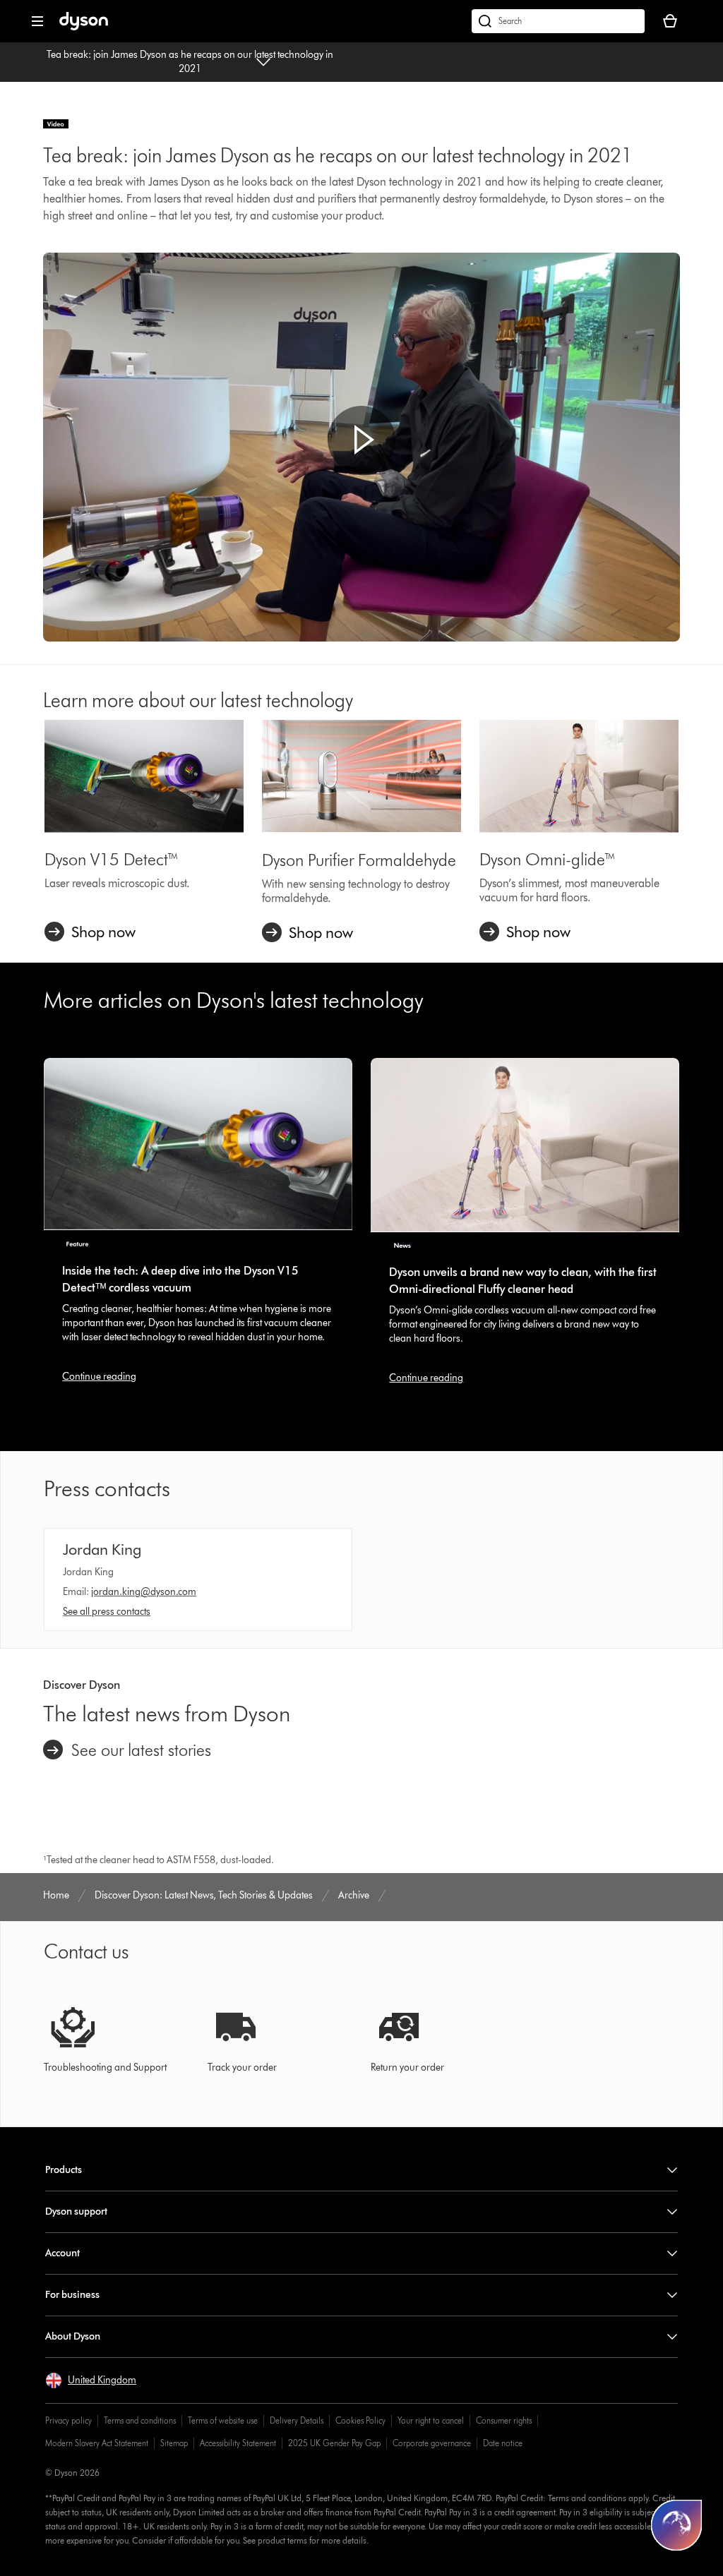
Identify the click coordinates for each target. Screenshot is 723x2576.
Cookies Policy (360, 2420)
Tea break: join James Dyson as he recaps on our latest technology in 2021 (190, 62)
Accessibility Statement (238, 2443)
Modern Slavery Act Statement (97, 2443)
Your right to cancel (431, 2420)
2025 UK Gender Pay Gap (334, 2443)
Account (62, 2253)
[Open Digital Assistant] (676, 2525)
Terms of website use (223, 2420)
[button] (361, 440)
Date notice (503, 2443)
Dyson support (76, 2211)
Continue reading (99, 1377)
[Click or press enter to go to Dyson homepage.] (84, 27)
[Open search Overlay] (558, 21)
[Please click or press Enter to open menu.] (37, 21)
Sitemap (174, 2443)
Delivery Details (297, 2420)
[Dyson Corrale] (361, 776)
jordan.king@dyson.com (144, 1592)
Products (64, 2170)
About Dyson (73, 2336)
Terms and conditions (140, 2420)
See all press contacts (107, 1612)
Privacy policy (68, 2420)
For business (72, 2295)
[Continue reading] (198, 1144)
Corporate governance (432, 2443)
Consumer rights (504, 2420)
